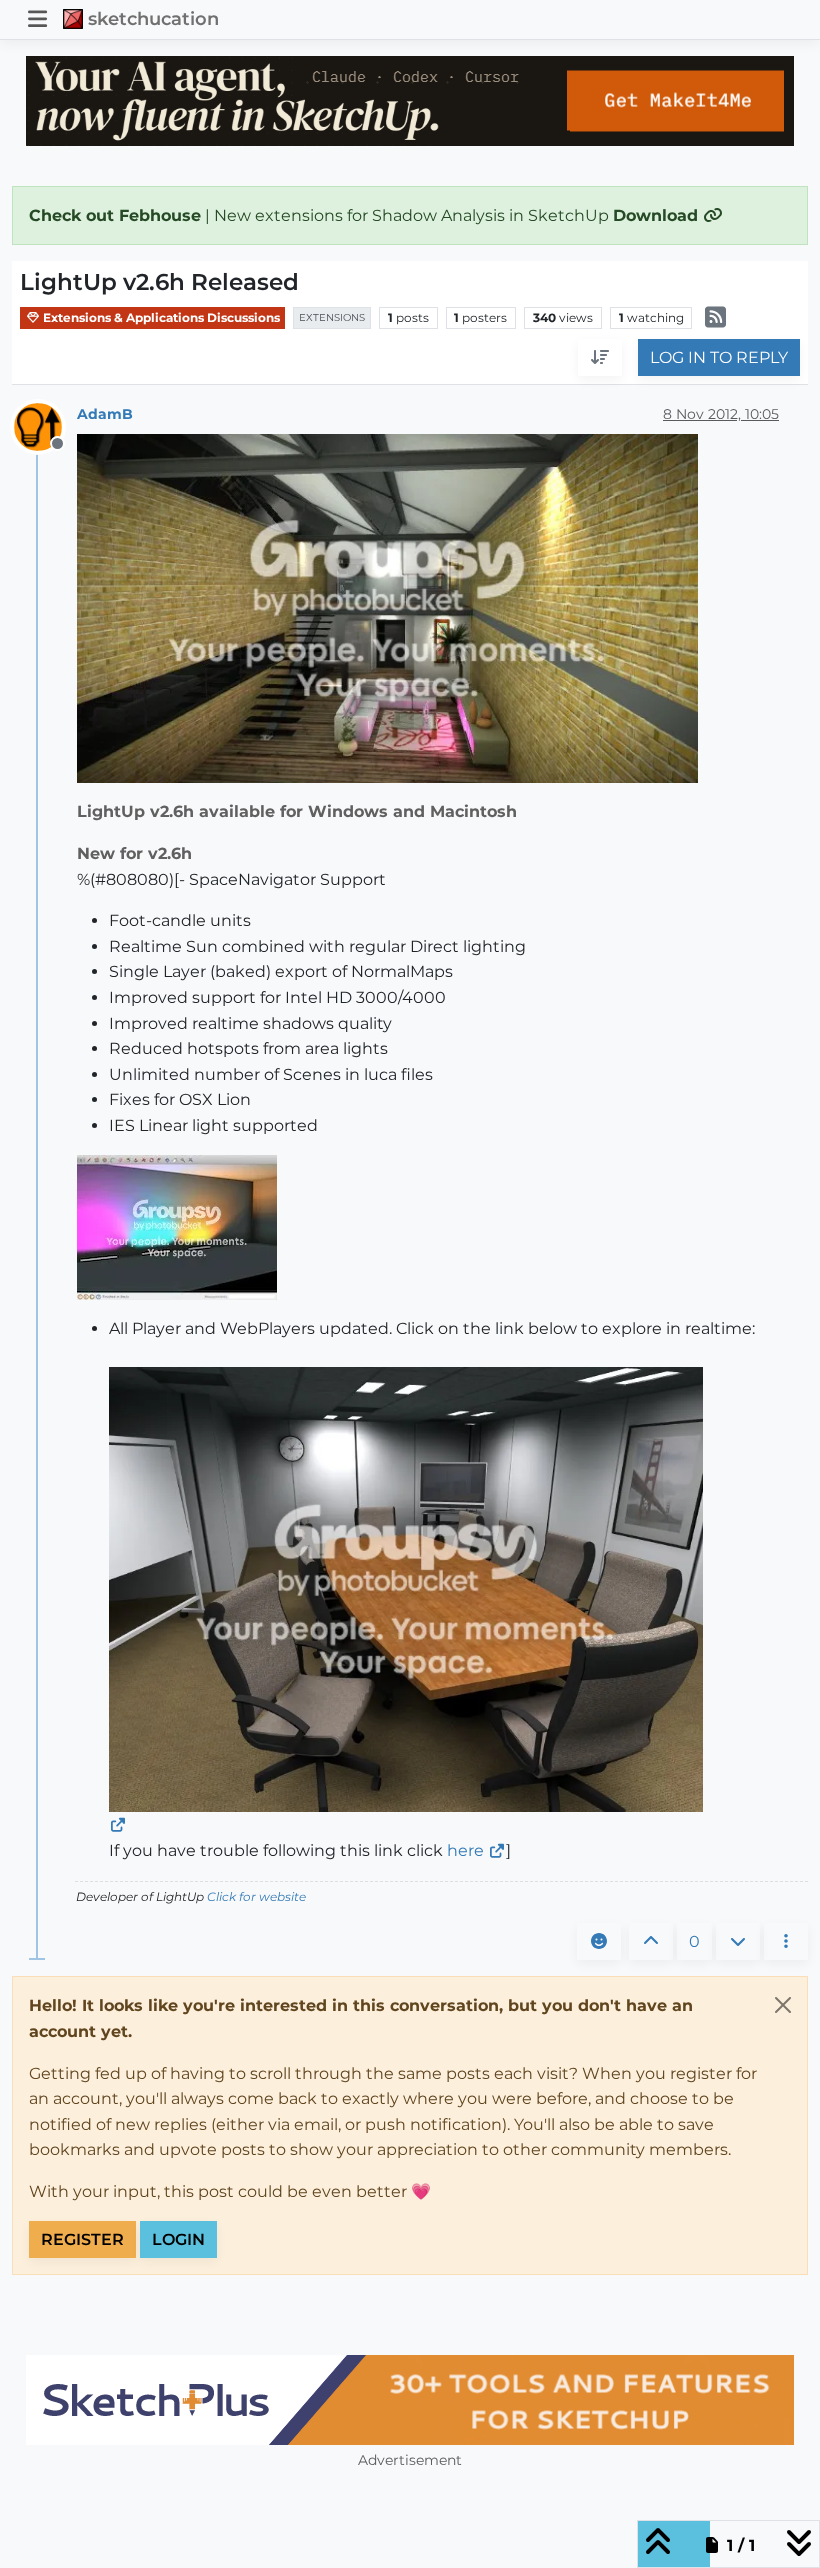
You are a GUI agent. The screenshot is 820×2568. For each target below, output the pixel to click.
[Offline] (45, 426)
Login (178, 2239)
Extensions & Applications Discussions (160, 317)
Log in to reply (719, 357)
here (465, 1850)
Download (658, 215)
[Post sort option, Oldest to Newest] (600, 358)
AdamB (105, 414)
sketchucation (153, 18)
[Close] (783, 2005)
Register (82, 2239)
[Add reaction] (599, 1942)
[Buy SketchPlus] (410, 2400)
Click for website (256, 1896)
